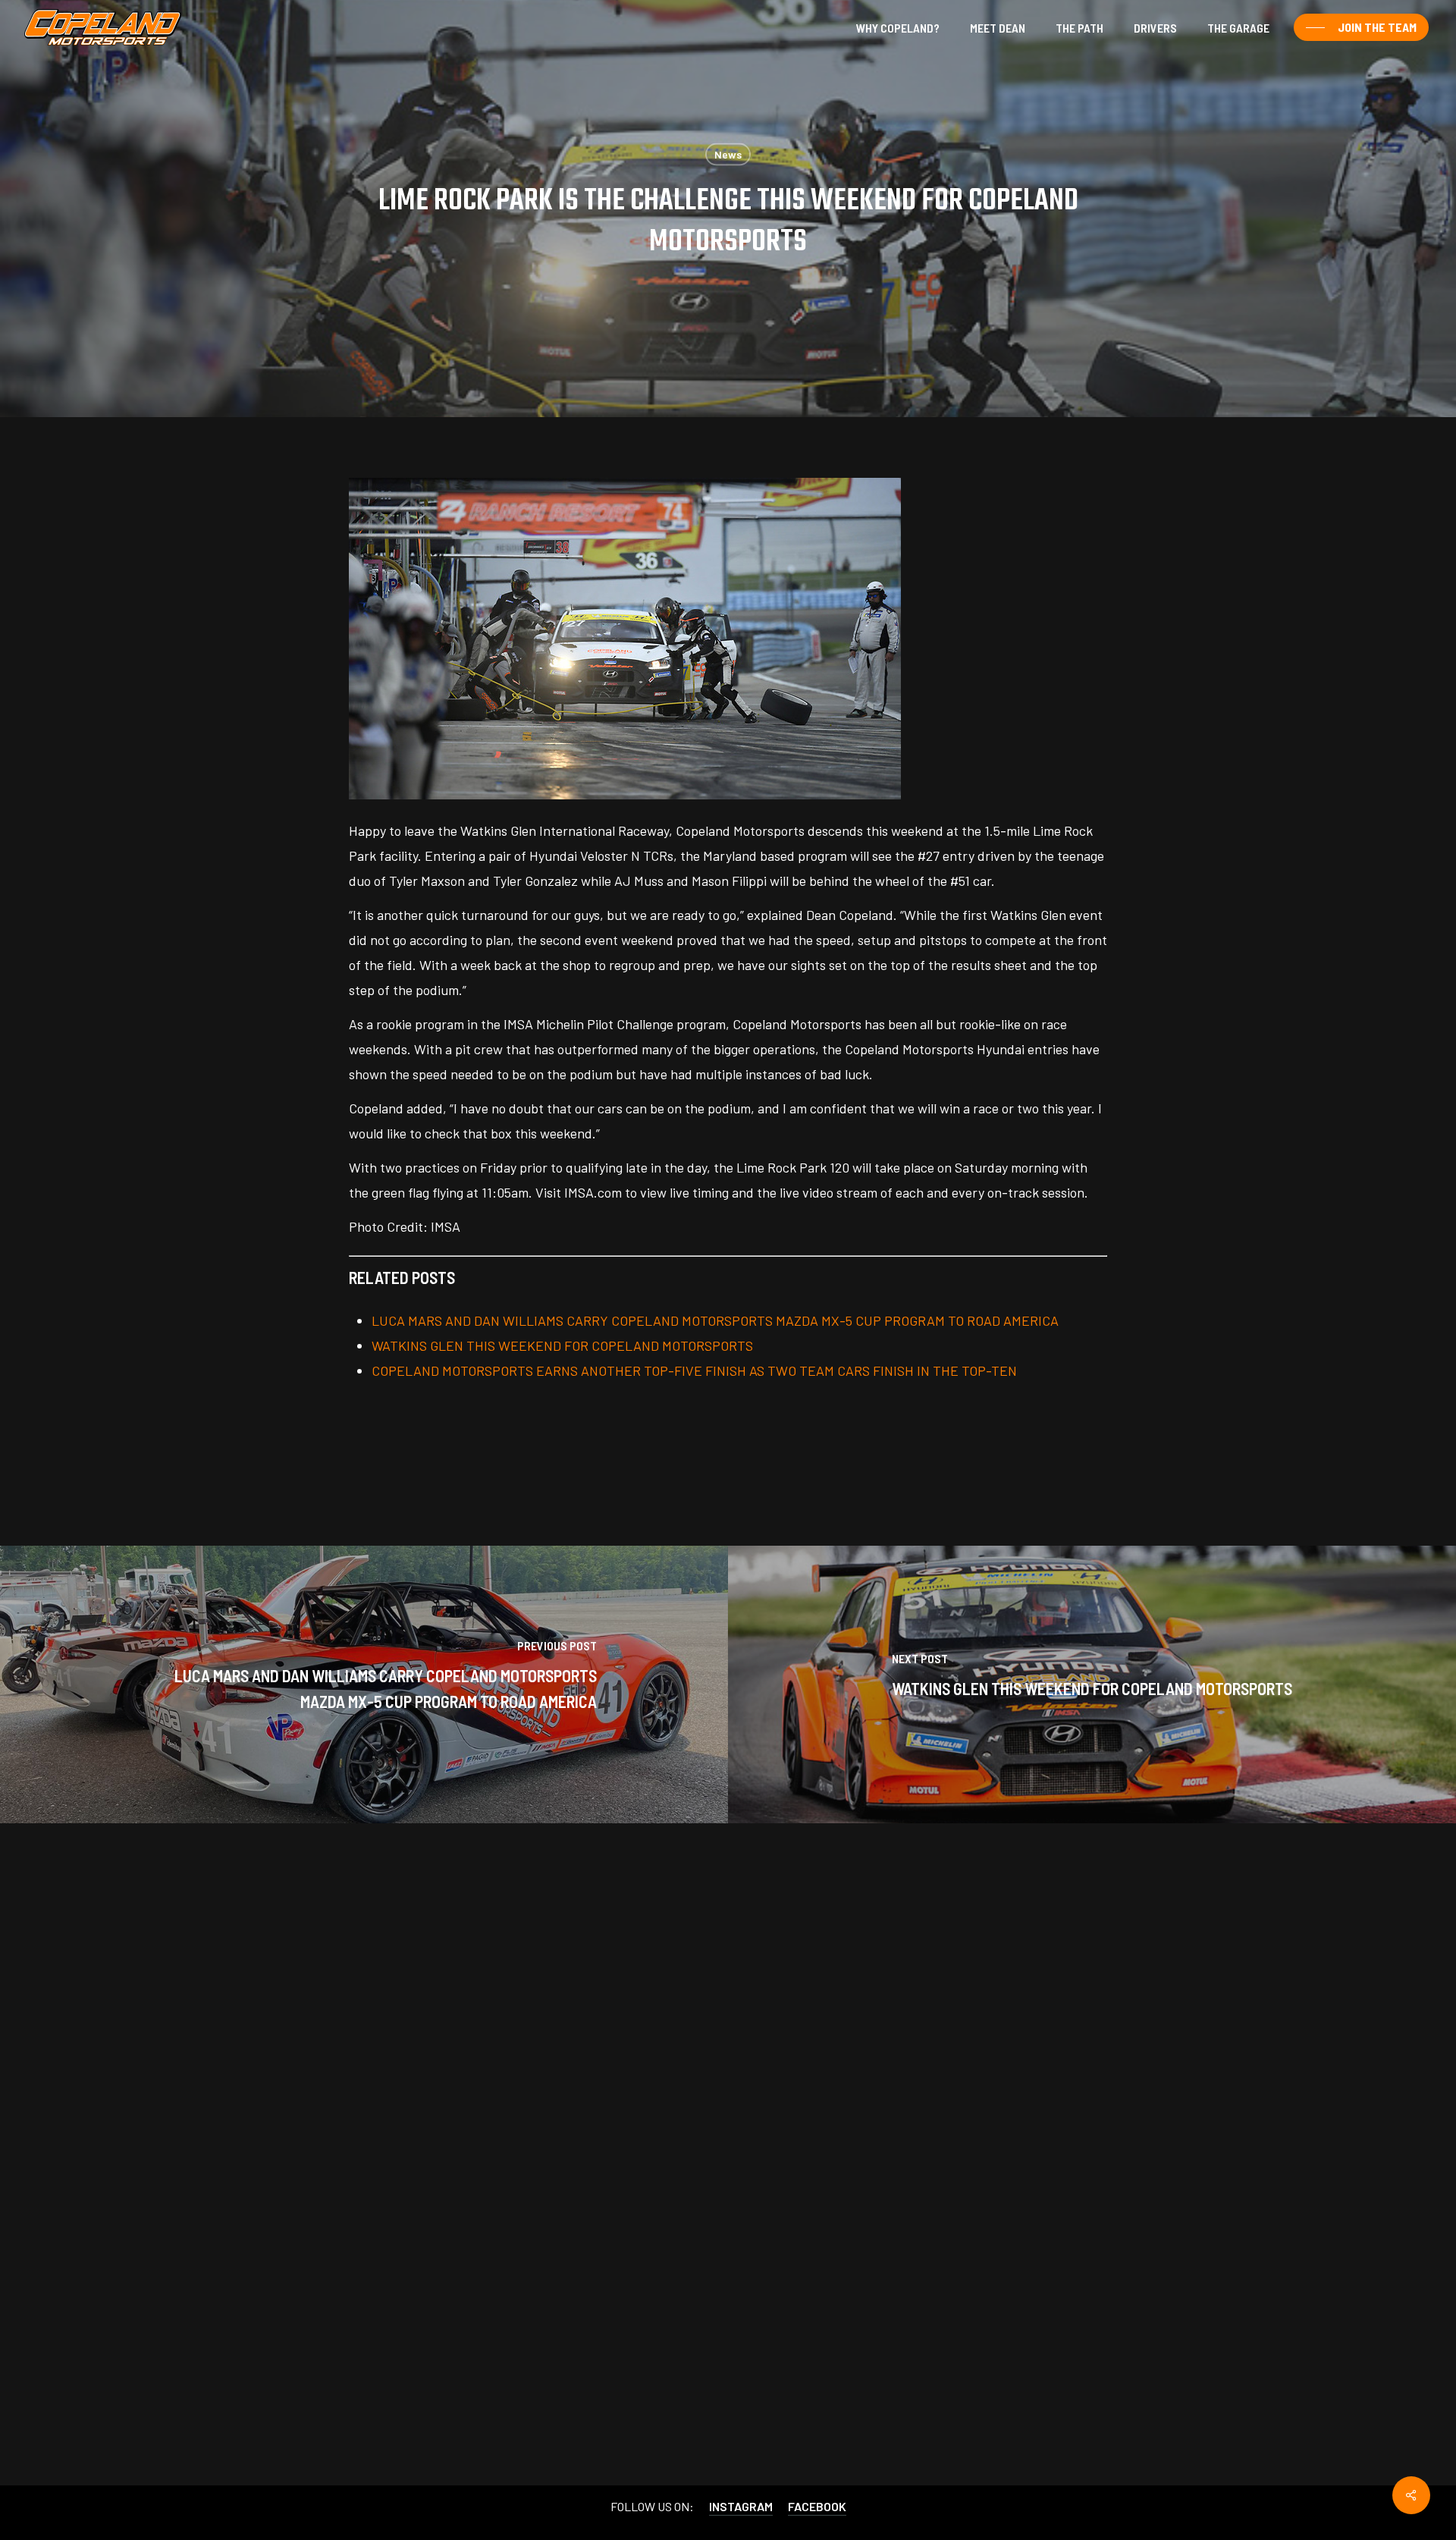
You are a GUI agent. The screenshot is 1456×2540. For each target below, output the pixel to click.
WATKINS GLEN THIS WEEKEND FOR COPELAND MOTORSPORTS (562, 1345)
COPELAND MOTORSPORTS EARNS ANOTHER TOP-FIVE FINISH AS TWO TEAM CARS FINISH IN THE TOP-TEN (694, 1370)
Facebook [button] (817, 2505)
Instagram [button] (741, 2505)
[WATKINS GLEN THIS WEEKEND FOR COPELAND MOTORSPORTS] (1092, 1684)
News (728, 154)
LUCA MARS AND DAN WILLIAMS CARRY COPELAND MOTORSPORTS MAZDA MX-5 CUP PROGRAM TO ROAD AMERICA (715, 1320)
